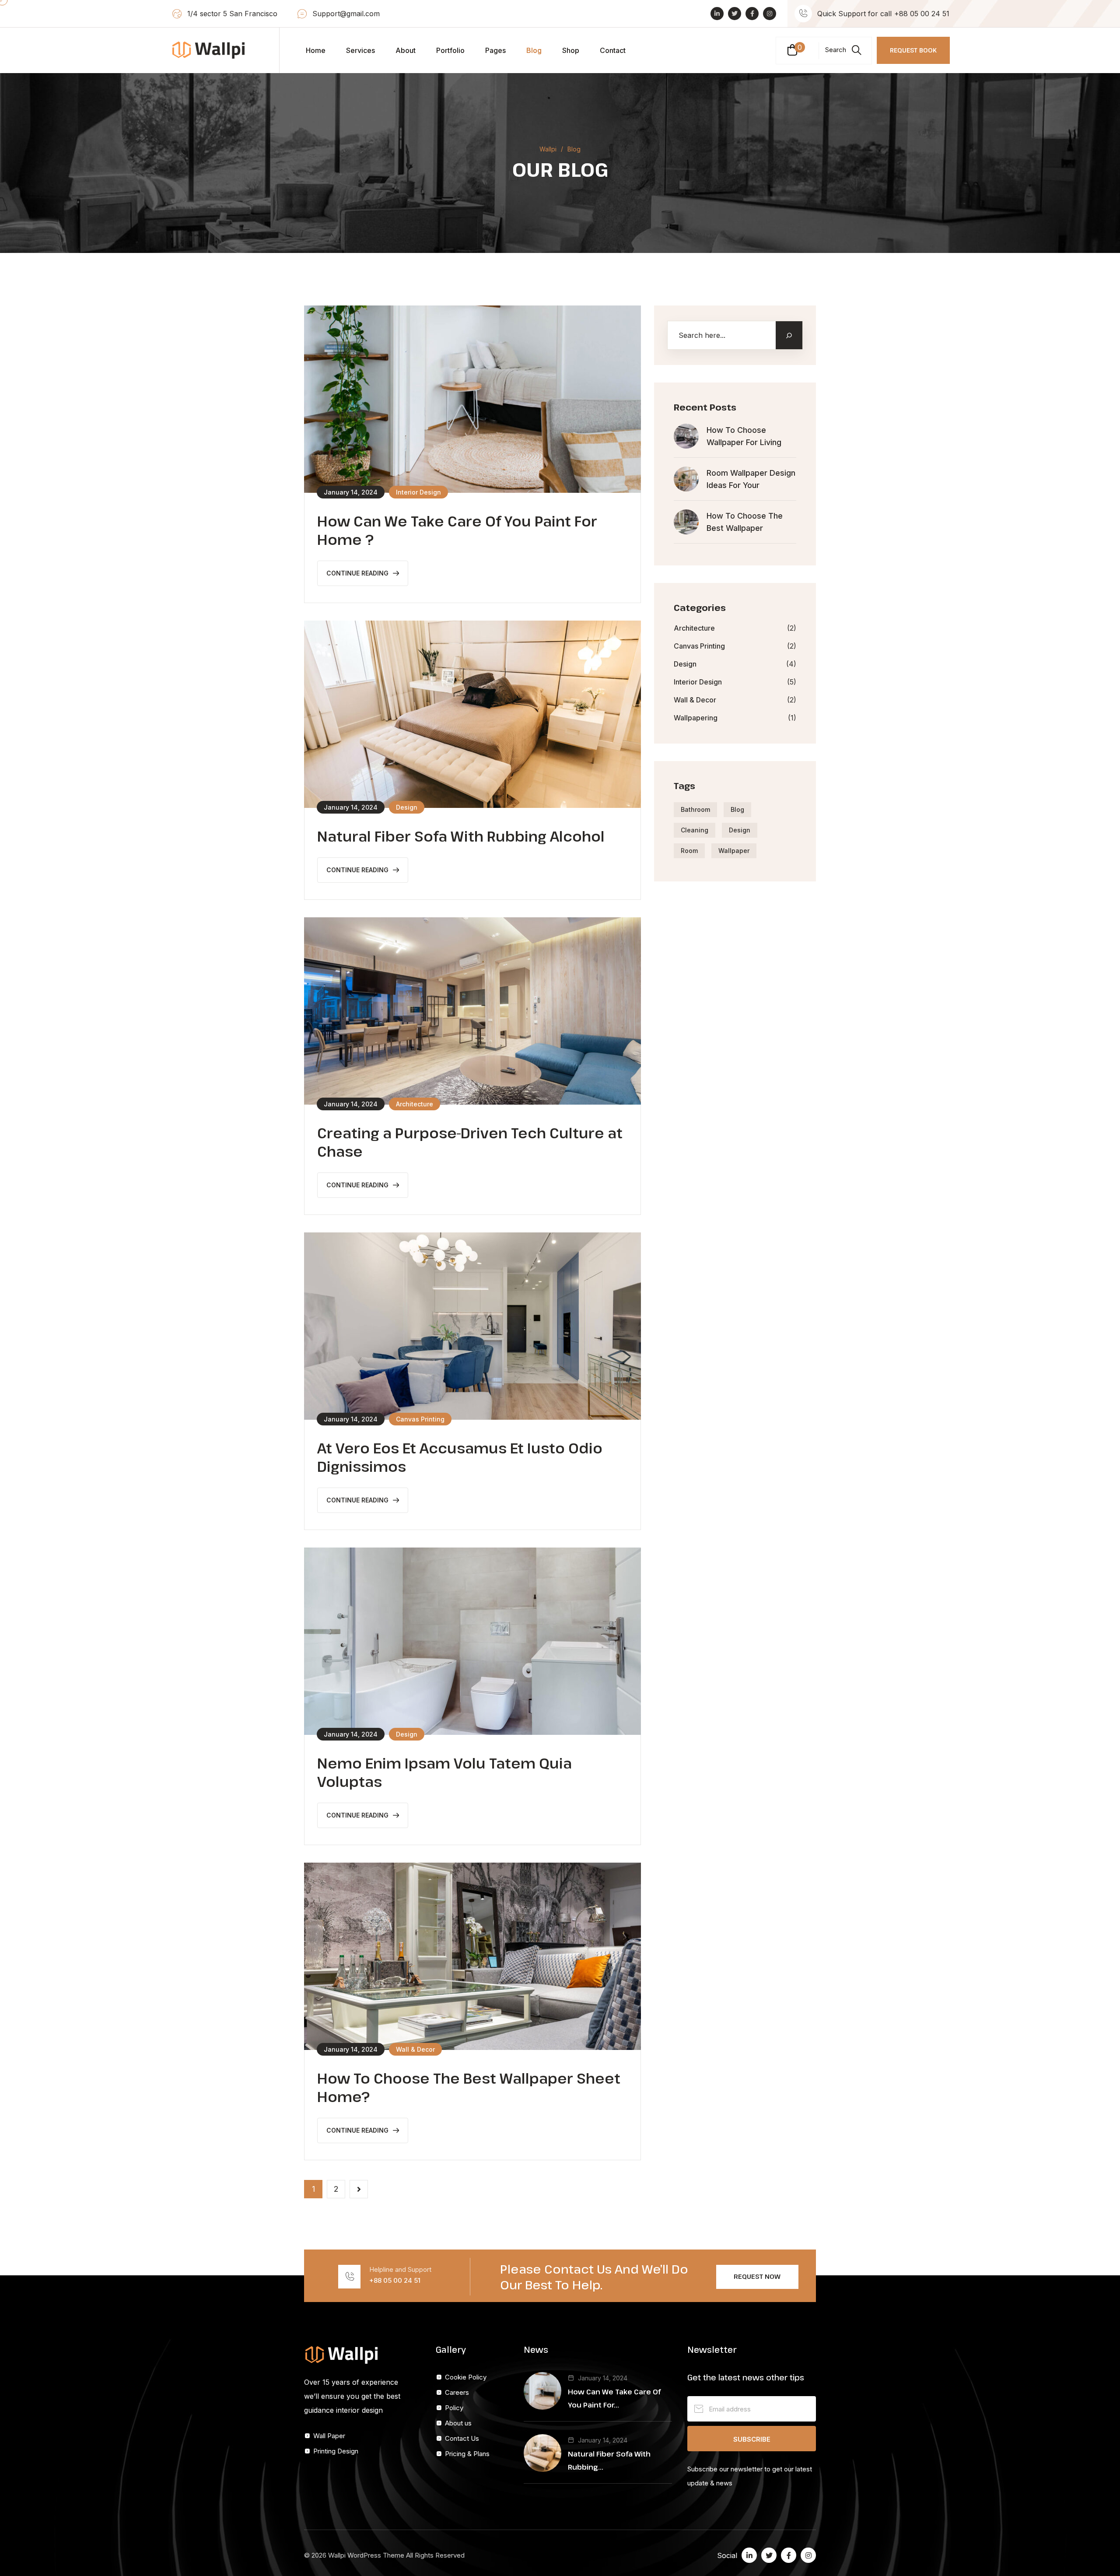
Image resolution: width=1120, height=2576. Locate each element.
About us (458, 2423)
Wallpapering (696, 718)
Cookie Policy (466, 2377)
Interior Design (698, 682)
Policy (454, 2408)
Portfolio (450, 50)
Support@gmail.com (346, 14)
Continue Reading (357, 573)
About (406, 50)
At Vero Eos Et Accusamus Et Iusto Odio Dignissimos (460, 1457)
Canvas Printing (699, 646)
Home (316, 50)
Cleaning (695, 830)
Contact (613, 50)
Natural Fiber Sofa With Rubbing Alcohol (461, 836)
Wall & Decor (695, 700)
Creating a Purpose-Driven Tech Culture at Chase (470, 1142)
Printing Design (336, 2451)
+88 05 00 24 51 (922, 14)
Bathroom (695, 809)
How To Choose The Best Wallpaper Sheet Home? (469, 2087)
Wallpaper (734, 851)
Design (685, 664)
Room (689, 851)
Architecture (694, 628)
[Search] (789, 335)
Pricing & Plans (467, 2454)
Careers (457, 2392)
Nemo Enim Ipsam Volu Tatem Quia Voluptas (444, 1772)
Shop (571, 50)
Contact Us (462, 2438)
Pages (495, 50)
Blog (534, 50)
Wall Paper (329, 2436)
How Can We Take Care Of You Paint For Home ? (457, 530)
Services (360, 50)
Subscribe (752, 2439)
